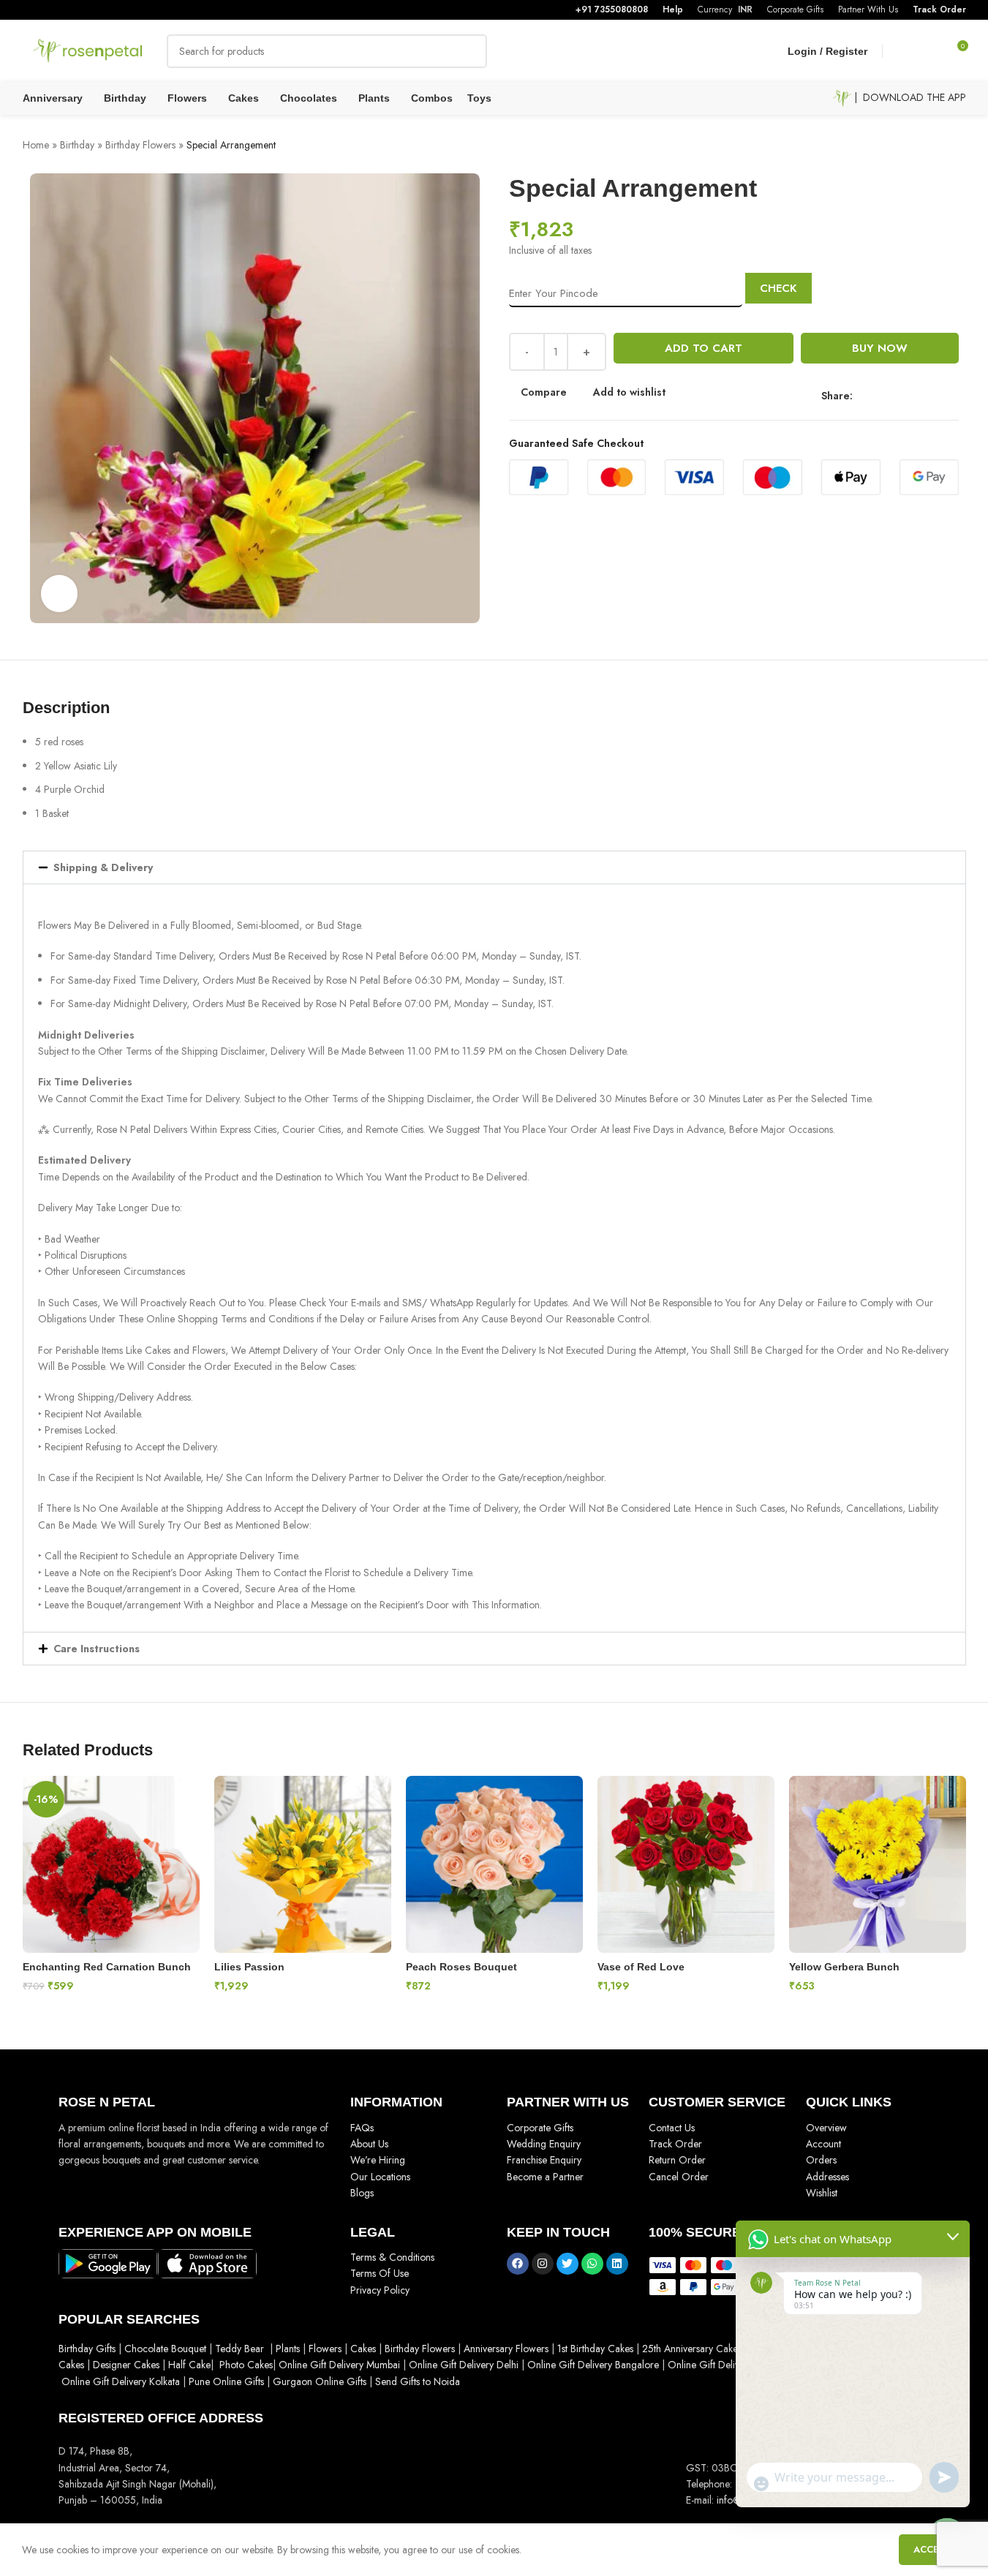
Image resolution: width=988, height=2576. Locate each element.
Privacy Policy (380, 2290)
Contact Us (672, 2128)
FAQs (362, 2128)
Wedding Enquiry (544, 2144)
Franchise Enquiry (544, 2160)
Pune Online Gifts (225, 2381)
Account (823, 2144)
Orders (821, 2160)
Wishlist (822, 2193)
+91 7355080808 (612, 10)
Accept (932, 2549)
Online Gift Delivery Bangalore (593, 2365)
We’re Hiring (378, 2160)
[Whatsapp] (592, 2264)
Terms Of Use (380, 2273)
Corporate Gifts (540, 2128)
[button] (494, 867)
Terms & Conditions (392, 2257)
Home (36, 145)
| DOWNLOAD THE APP (909, 97)
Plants (288, 2349)
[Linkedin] (617, 2264)
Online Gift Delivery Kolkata (121, 2381)
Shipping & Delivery (103, 867)
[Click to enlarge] (59, 593)
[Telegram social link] (949, 395)
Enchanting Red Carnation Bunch (107, 1967)
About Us (369, 2144)
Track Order (939, 10)
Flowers (325, 2349)
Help (673, 10)
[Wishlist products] (929, 51)
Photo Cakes (246, 2365)
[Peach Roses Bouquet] (494, 1864)
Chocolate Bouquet (165, 2349)
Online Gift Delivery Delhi (464, 2365)
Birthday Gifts (87, 2349)
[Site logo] (88, 50)
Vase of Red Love (641, 1967)
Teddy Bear (240, 2349)
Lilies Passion (249, 1967)
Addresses (827, 2177)
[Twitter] (567, 2264)
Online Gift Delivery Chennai (729, 2365)
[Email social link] (897, 395)
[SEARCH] (470, 51)
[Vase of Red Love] (686, 1864)
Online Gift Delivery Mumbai (339, 2365)
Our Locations (380, 2177)
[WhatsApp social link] (932, 395)
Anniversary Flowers (506, 2349)
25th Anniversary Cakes (690, 2349)
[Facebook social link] (861, 395)
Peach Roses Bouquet (461, 1967)
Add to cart (704, 348)
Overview (826, 2128)
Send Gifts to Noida (416, 2381)
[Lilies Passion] (303, 1864)
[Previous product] (922, 146)
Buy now (880, 348)
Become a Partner (545, 2177)
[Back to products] (940, 146)
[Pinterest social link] (914, 395)
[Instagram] (543, 2264)
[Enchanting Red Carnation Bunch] (111, 1864)
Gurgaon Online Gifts (320, 2381)
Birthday (77, 145)
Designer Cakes (128, 2365)
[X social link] (879, 395)
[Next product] (957, 146)
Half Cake (189, 2365)
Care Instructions (97, 1649)
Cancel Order (679, 2177)
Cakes (363, 2349)
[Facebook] (518, 2264)
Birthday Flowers (140, 145)
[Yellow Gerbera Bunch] (878, 1864)
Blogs (362, 2193)
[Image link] (108, 2262)
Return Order (677, 2160)
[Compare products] (903, 51)
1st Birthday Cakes (595, 2349)
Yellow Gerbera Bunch (844, 1967)
